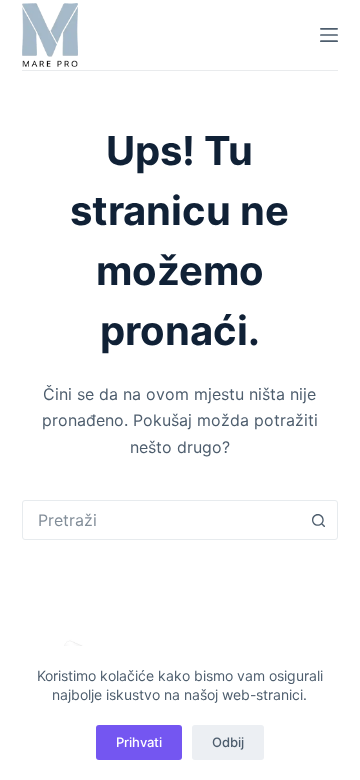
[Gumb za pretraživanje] (318, 520)
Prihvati (139, 742)
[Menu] (329, 35)
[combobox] (161, 520)
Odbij (228, 742)
